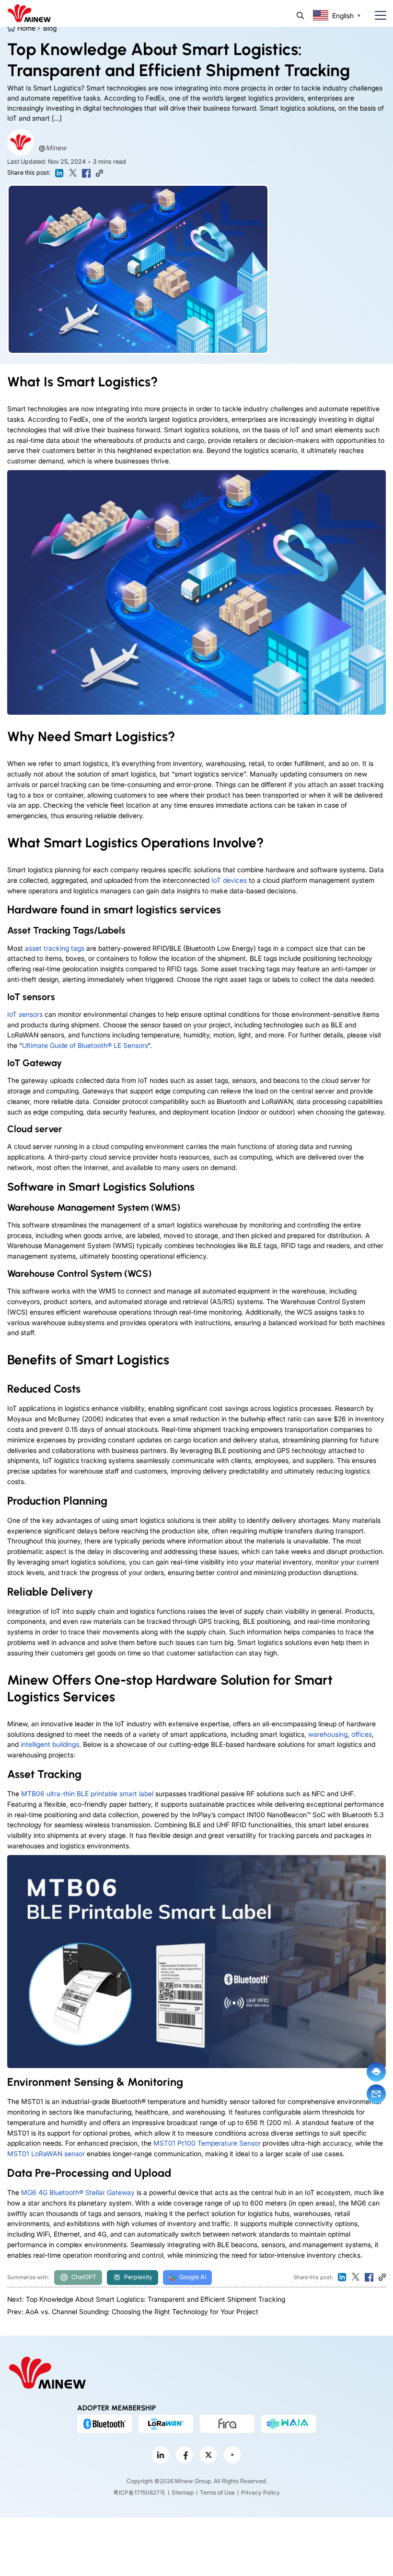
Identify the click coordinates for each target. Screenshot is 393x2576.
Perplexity (138, 2277)
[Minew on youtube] (232, 2455)
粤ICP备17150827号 (139, 2492)
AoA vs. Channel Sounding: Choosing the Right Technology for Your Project (142, 2312)
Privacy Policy (260, 2492)
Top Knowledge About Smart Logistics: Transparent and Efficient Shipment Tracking (156, 2299)
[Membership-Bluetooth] (104, 2424)
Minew (56, 148)
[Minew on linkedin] (161, 2455)
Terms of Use (217, 2492)
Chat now (376, 2072)
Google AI (193, 2277)
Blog (50, 28)
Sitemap (183, 2492)
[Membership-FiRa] (227, 2424)
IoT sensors (25, 1014)
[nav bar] (377, 16)
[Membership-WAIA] (289, 2424)
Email (376, 2094)
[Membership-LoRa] (166, 2424)
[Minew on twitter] (208, 2455)
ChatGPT (84, 2277)
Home (26, 28)
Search (300, 16)
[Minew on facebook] (185, 2455)
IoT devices (229, 880)
